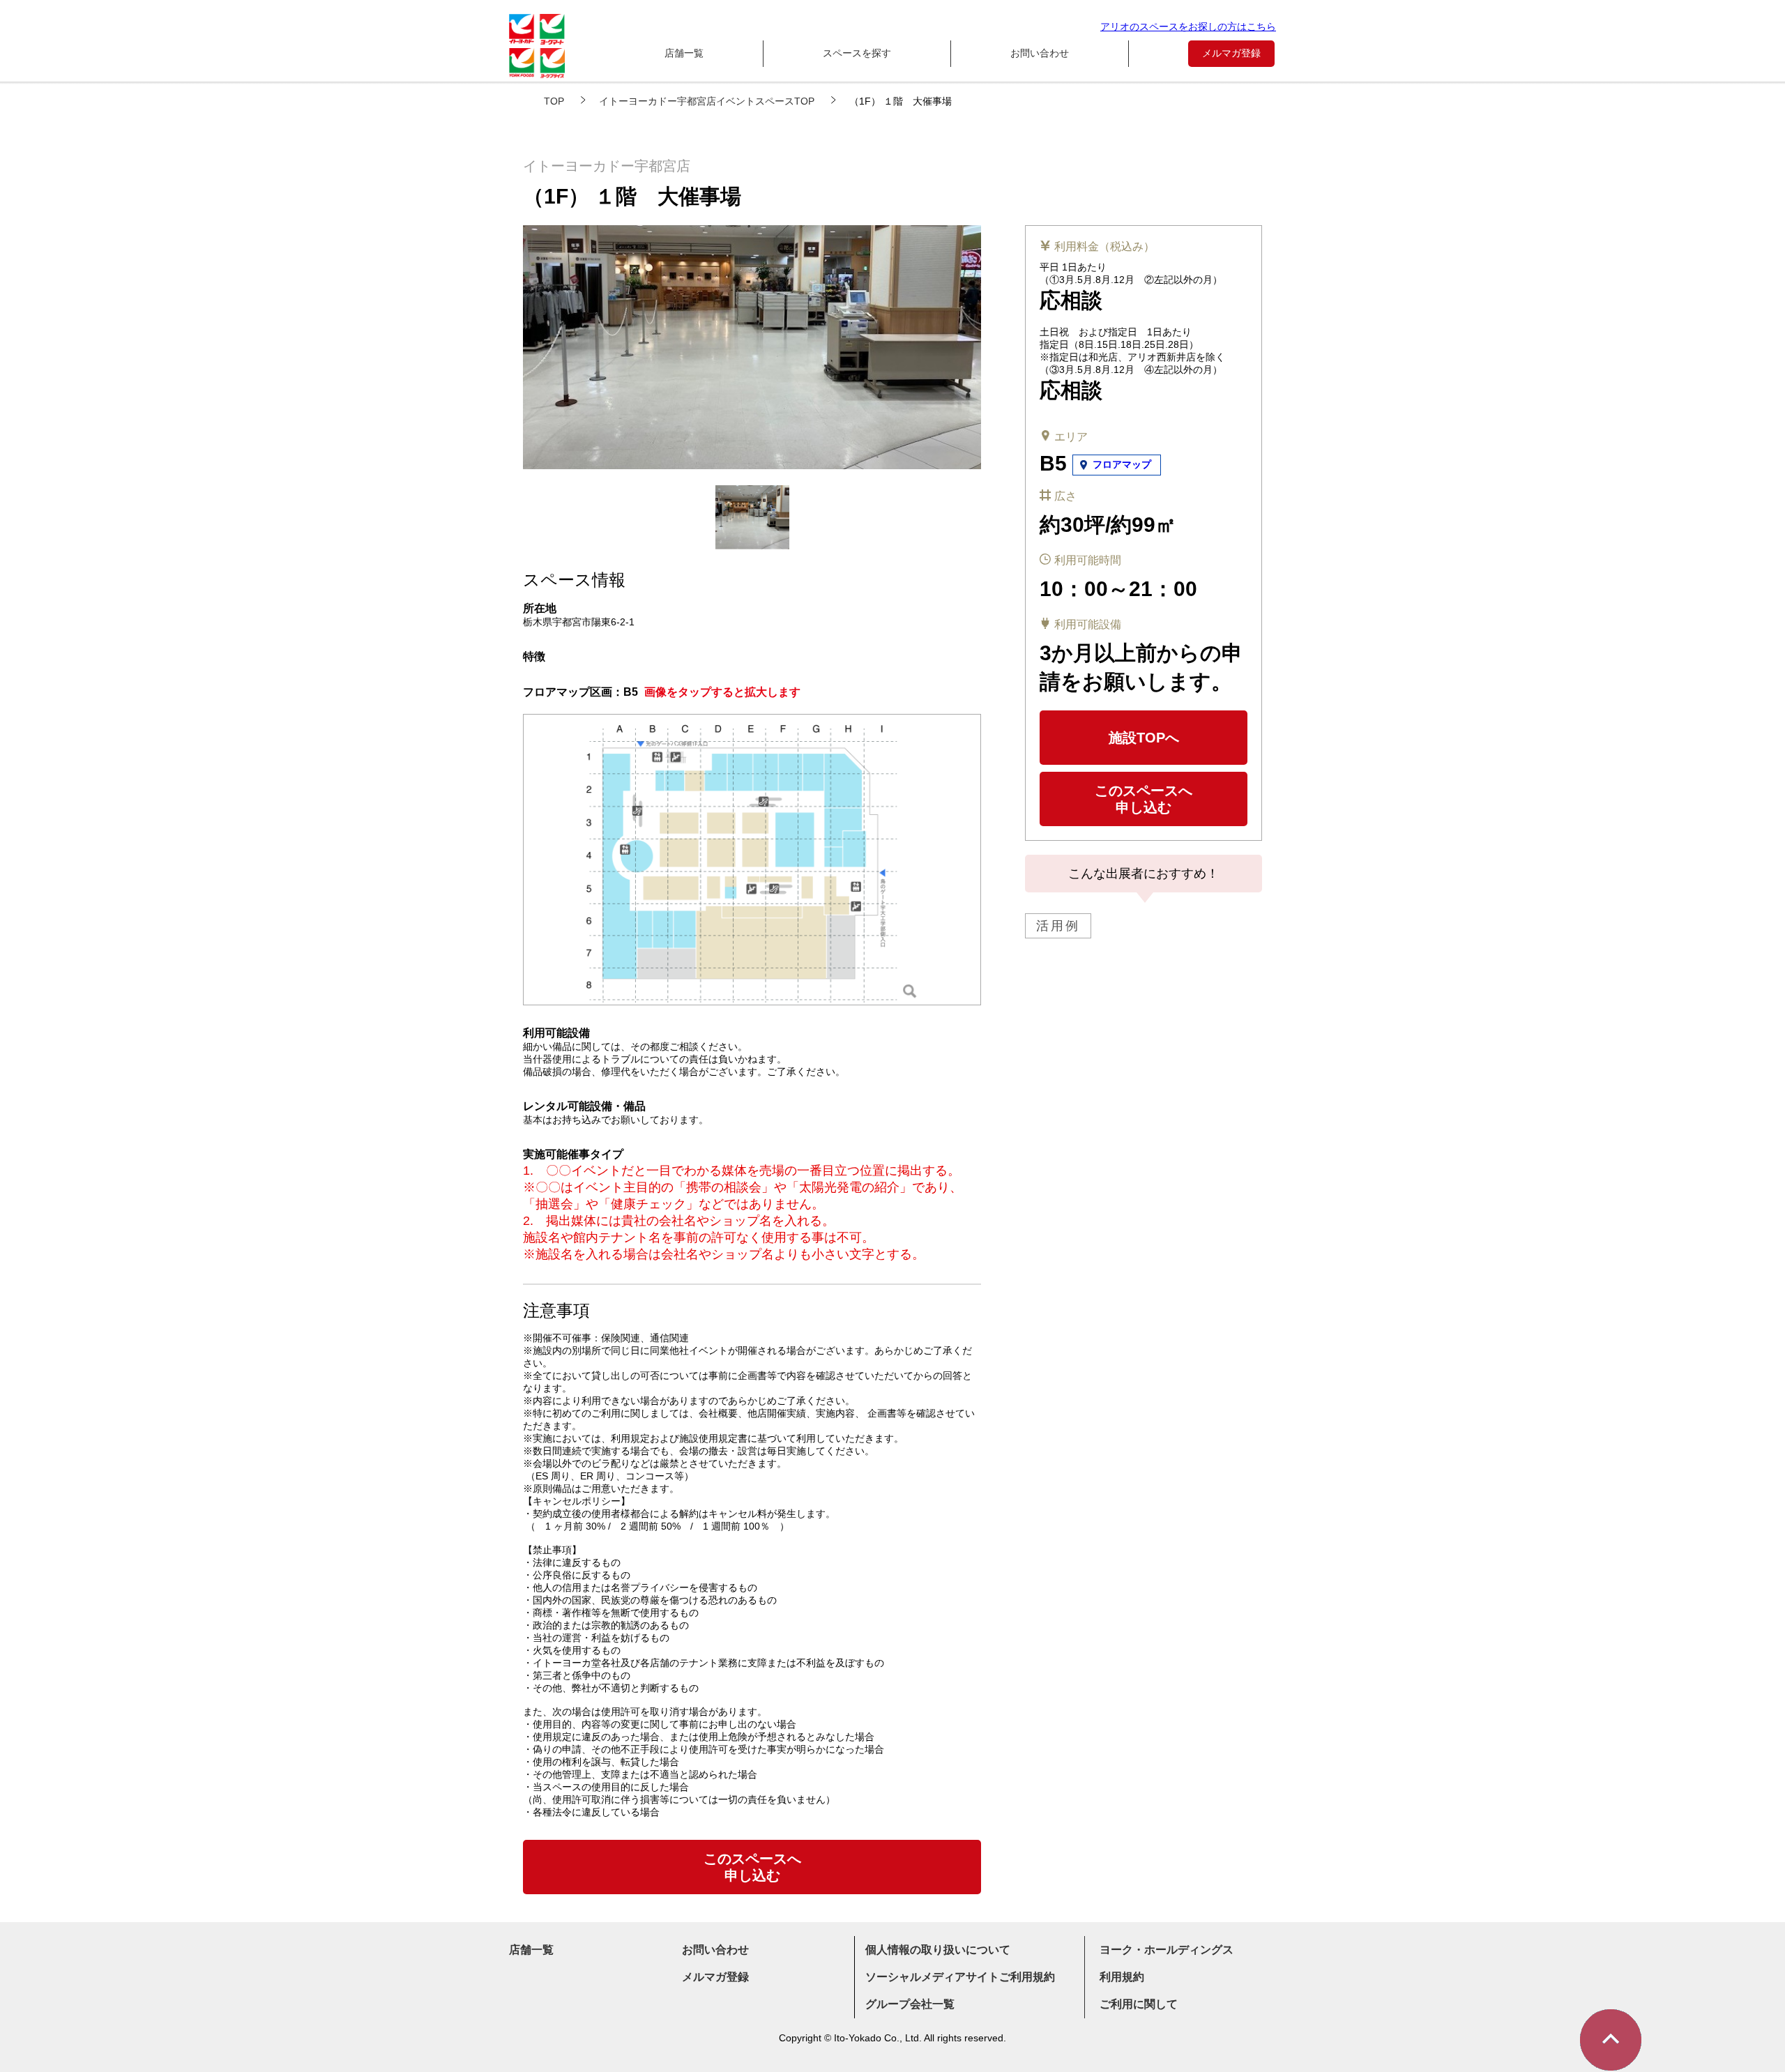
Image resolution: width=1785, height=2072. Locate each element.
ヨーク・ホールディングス (1167, 1950)
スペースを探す (857, 53)
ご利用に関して (1139, 2004)
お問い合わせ (1040, 53)
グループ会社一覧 (910, 2004)
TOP (554, 101)
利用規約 (1122, 1977)
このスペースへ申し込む (1144, 799)
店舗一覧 (684, 53)
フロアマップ (1122, 464)
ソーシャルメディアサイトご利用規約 (960, 1977)
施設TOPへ (1144, 738)
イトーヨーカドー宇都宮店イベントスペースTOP (707, 101)
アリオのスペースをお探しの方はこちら (1188, 26)
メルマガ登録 (1231, 53)
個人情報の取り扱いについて (938, 1950)
